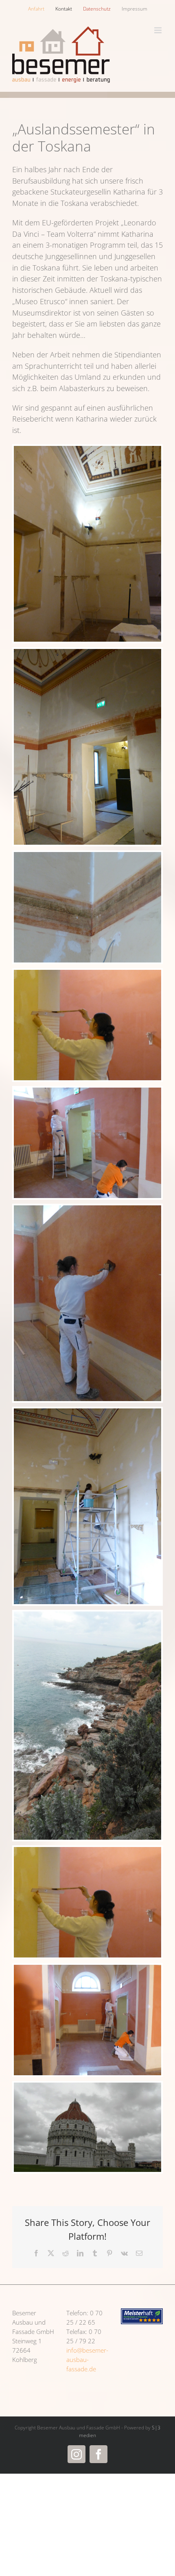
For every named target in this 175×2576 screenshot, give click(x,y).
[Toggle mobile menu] (159, 30)
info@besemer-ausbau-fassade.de (87, 2360)
